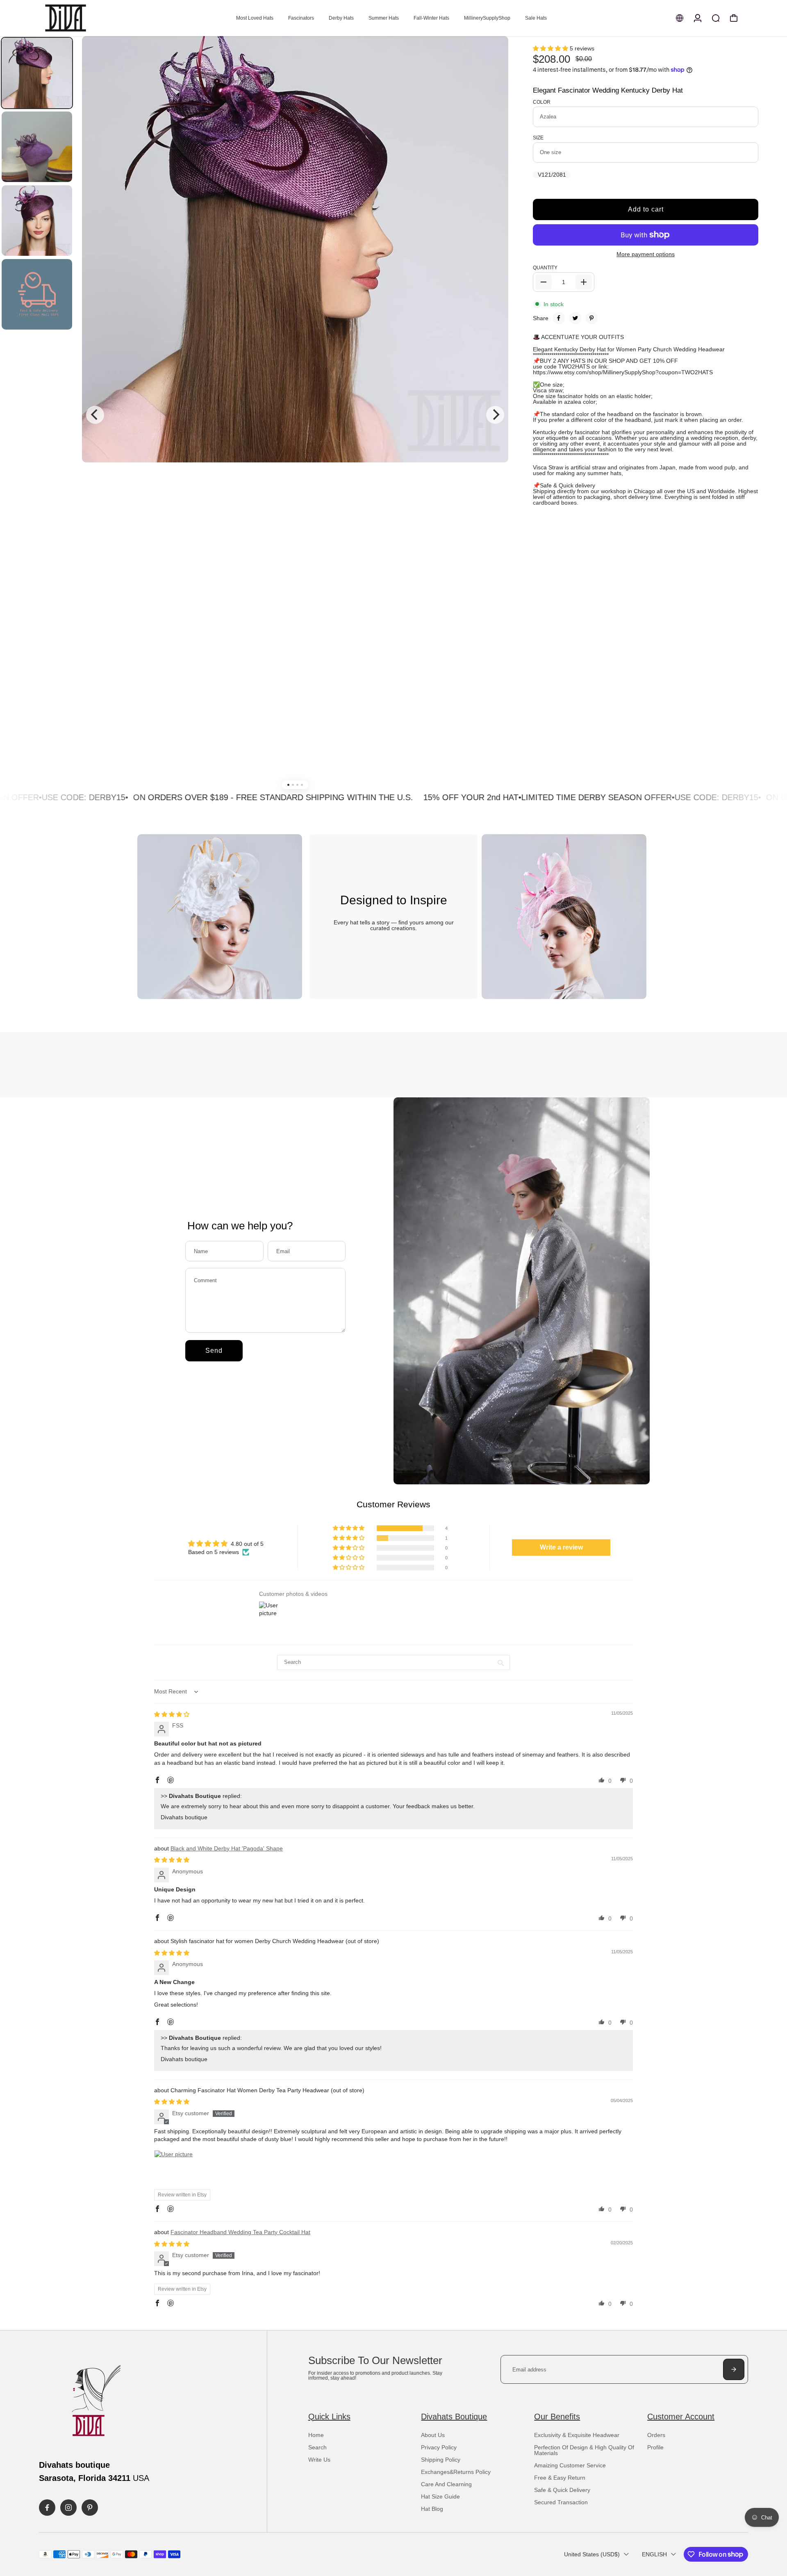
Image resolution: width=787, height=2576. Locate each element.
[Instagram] (68, 2508)
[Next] (495, 415)
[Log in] (698, 18)
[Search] (716, 18)
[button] (551, 48)
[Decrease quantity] (544, 282)
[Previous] (95, 415)
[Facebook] (559, 318)
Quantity (545, 268)
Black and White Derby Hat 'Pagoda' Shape (227, 1848)
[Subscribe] (734, 2369)
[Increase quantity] (584, 282)
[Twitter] (575, 318)
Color (542, 102)
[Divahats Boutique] (96, 18)
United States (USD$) (592, 2554)
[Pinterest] (591, 318)
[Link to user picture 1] (174, 2170)
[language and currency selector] (680, 18)
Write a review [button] (561, 1547)
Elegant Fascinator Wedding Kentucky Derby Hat (608, 90)
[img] (172, 1714)
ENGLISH (654, 2554)
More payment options (646, 254)
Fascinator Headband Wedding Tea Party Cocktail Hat (240, 2232)
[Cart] (734, 18)
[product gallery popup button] (493, 57)
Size (538, 138)
